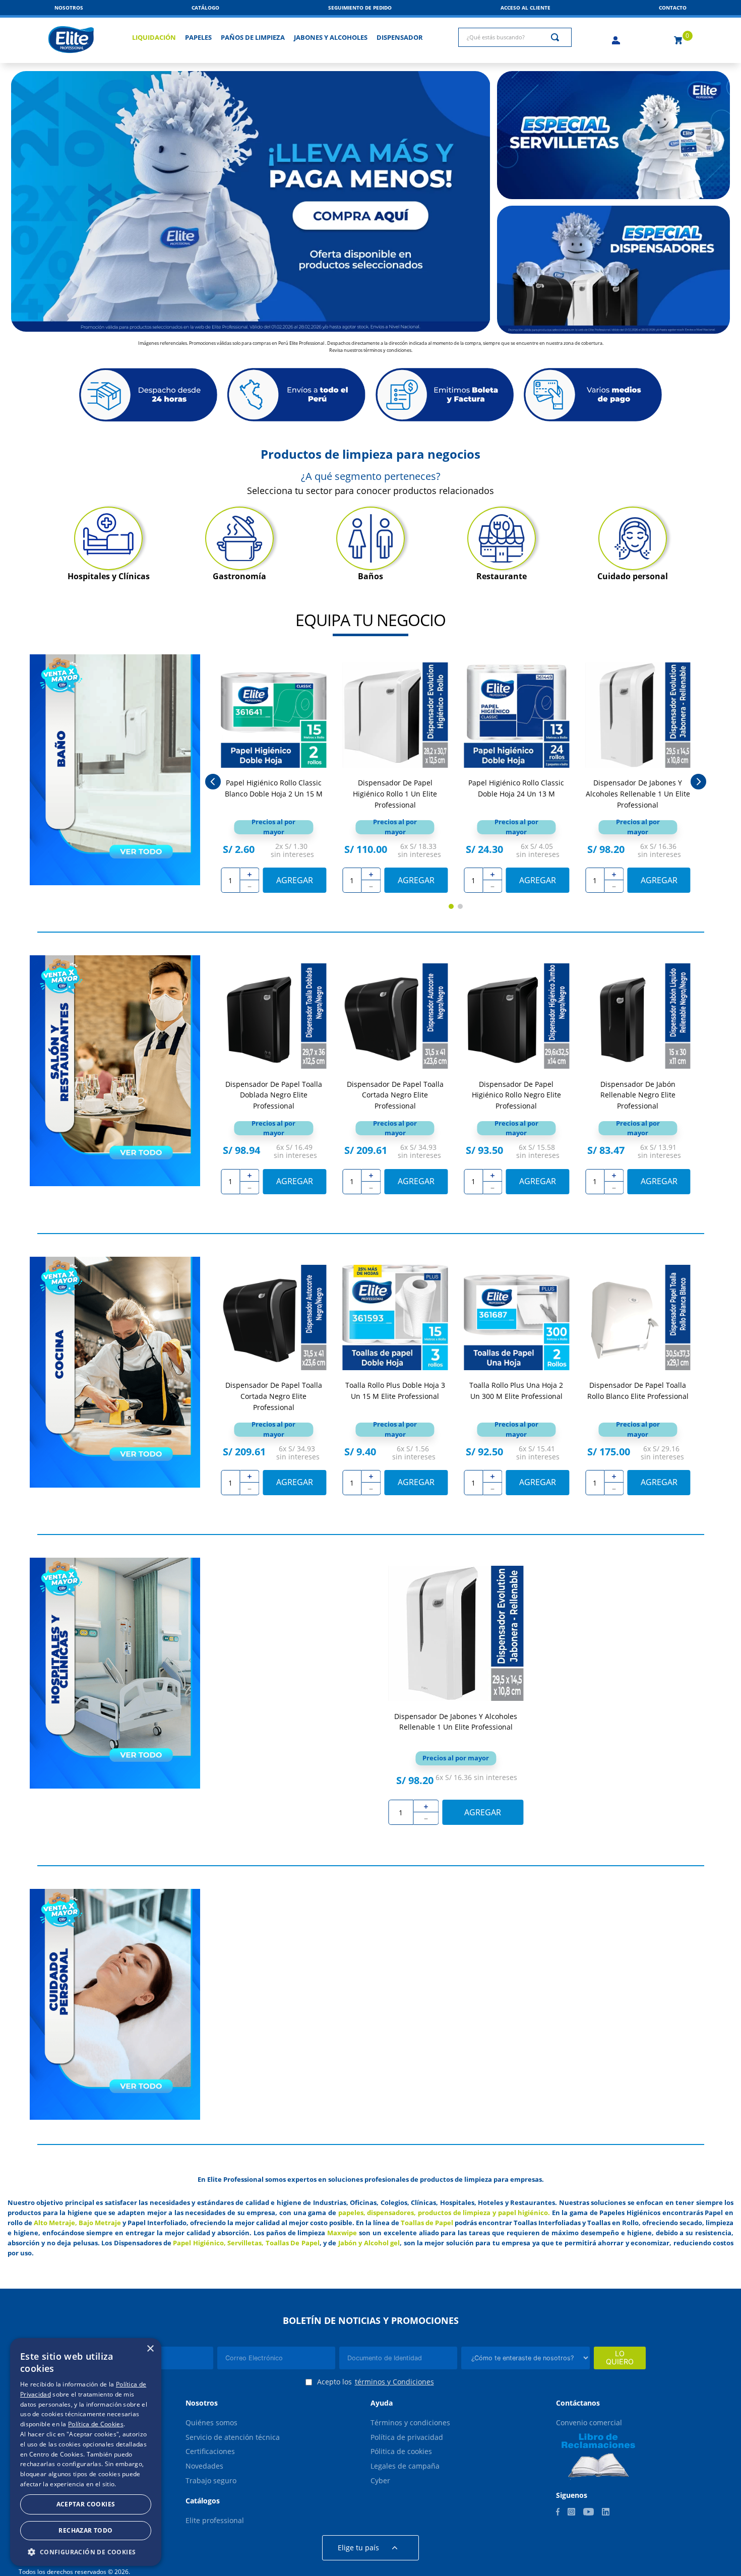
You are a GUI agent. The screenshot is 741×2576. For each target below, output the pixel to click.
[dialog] (86, 2452)
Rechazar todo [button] (85, 2530)
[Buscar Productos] (557, 37)
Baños (371, 576)
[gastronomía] (239, 538)
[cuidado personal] (633, 538)
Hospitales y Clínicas (109, 576)
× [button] (150, 2349)
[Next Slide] (698, 782)
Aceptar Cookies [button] (86, 2504)
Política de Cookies (96, 2424)
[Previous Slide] (213, 782)
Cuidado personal (633, 576)
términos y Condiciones (394, 2382)
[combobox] (515, 37)
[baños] (371, 538)
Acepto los (376, 2382)
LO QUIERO (620, 2358)
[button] (673, 8)
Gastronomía (239, 576)
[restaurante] (502, 538)
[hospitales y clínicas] (108, 538)
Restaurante (502, 576)
